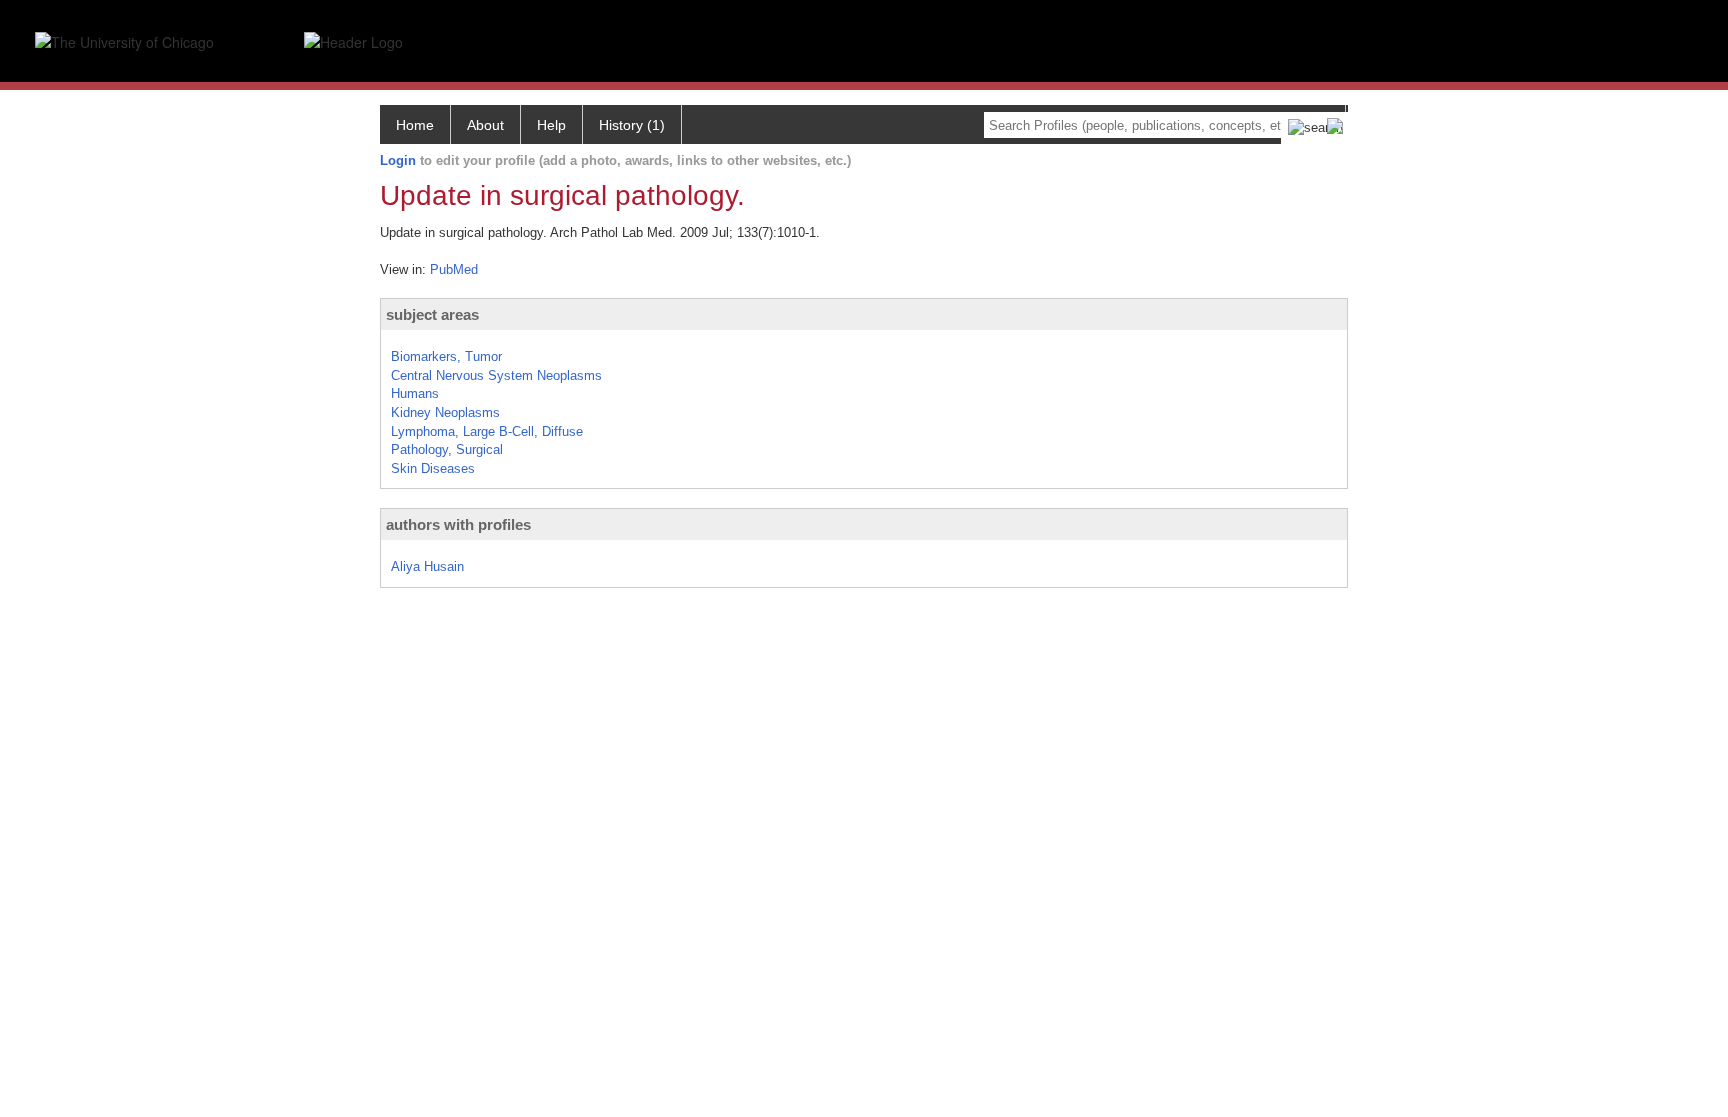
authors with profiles (458, 524)
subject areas (432, 314)
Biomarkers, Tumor (446, 356)
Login (398, 160)
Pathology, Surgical (447, 449)
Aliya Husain (427, 566)
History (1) (632, 125)
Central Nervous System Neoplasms (496, 375)
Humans (415, 393)
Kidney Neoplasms (445, 412)
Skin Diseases (433, 468)
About (485, 125)
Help (551, 125)
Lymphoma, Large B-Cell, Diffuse (487, 431)
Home (415, 125)
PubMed (454, 269)
